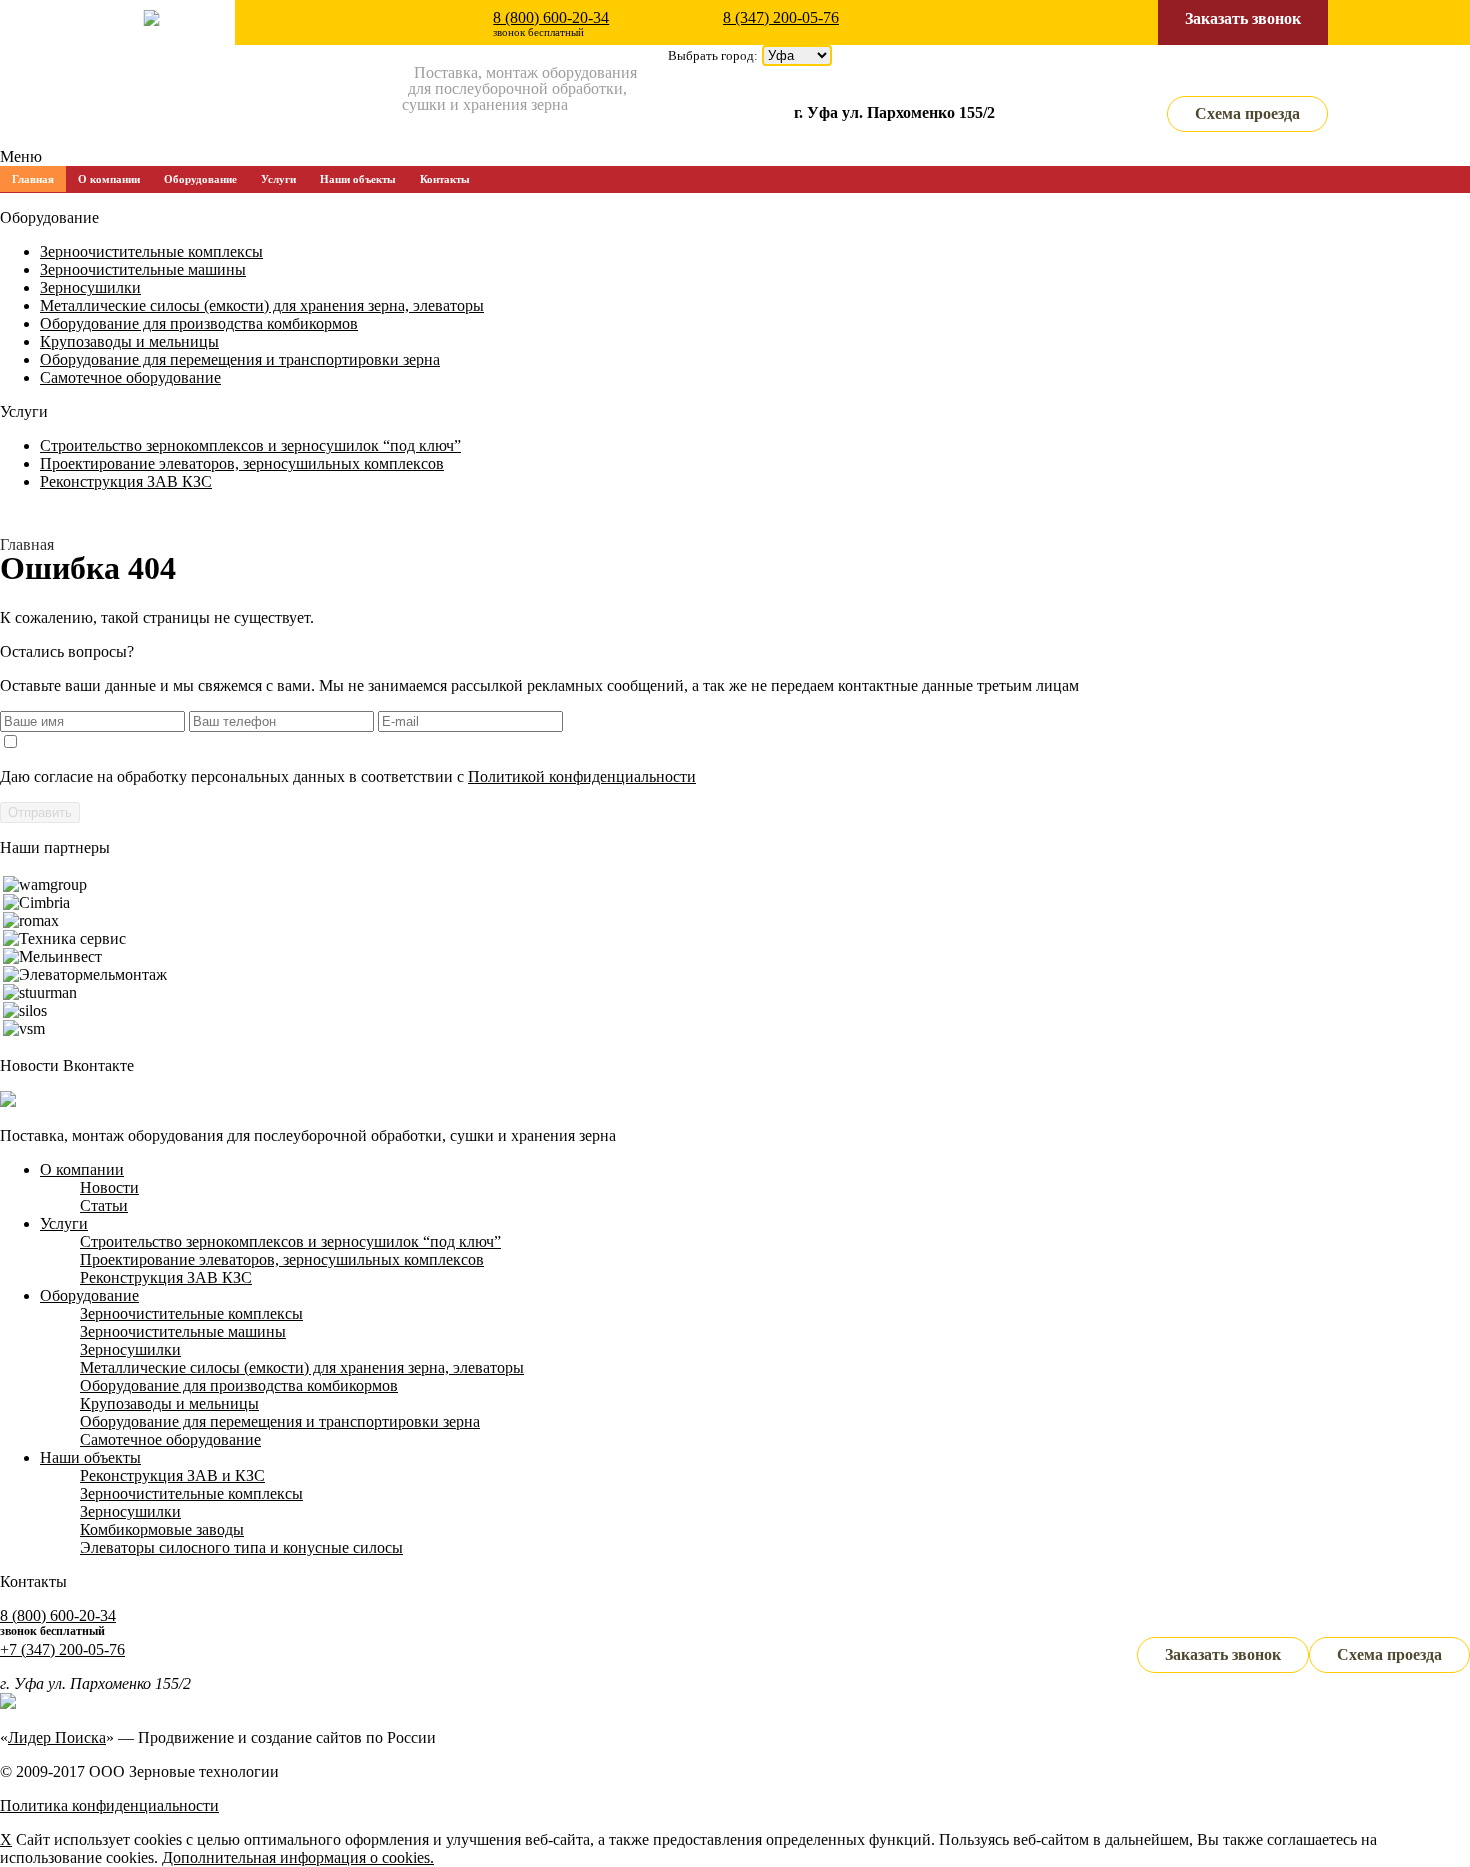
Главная (33, 179)
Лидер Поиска (57, 1737)
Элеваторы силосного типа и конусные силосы (241, 1547)
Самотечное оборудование (130, 377)
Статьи (104, 1205)
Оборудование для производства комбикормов (199, 323)
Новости (109, 1187)
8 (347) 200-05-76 (781, 17)
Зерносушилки (90, 287)
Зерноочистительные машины (143, 269)
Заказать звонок (1243, 18)
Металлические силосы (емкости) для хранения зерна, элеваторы (262, 305)
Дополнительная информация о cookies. (298, 1857)
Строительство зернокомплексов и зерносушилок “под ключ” (250, 445)
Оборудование (200, 179)
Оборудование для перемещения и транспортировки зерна (240, 359)
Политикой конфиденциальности (582, 776)
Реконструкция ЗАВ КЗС (126, 481)
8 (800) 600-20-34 (551, 17)
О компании (109, 179)
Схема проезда (1247, 113)
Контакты (445, 179)
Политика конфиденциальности (109, 1805)
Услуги (278, 179)
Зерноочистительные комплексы (151, 251)
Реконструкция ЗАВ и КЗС (172, 1475)
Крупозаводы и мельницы (129, 341)
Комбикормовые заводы (162, 1529)
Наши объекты (358, 179)
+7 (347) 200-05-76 (62, 1649)
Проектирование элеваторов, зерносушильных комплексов (242, 463)
